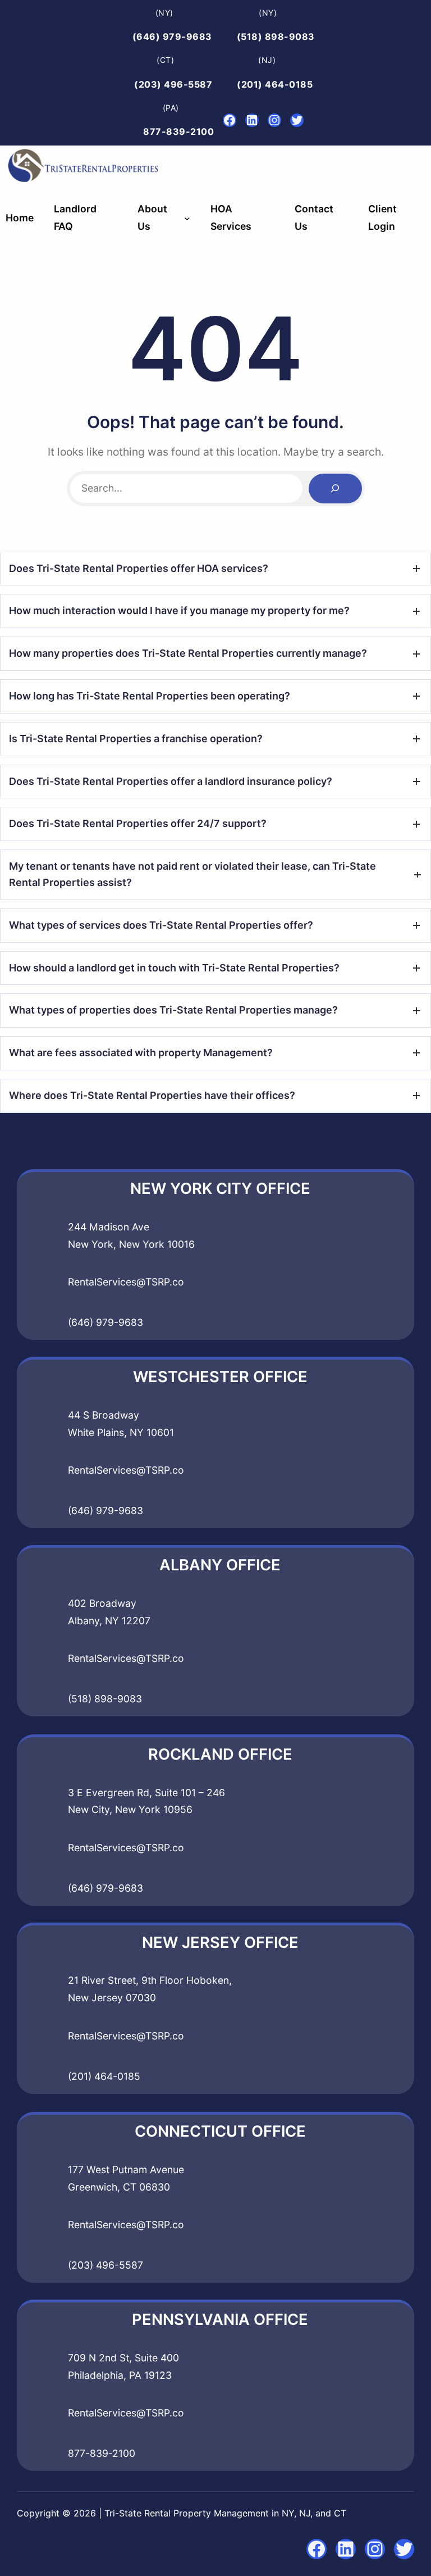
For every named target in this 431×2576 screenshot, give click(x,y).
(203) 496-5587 (173, 84)
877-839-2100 (178, 131)
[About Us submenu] (187, 218)
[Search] (335, 489)
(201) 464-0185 (275, 84)
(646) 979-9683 (172, 37)
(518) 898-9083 (276, 37)
